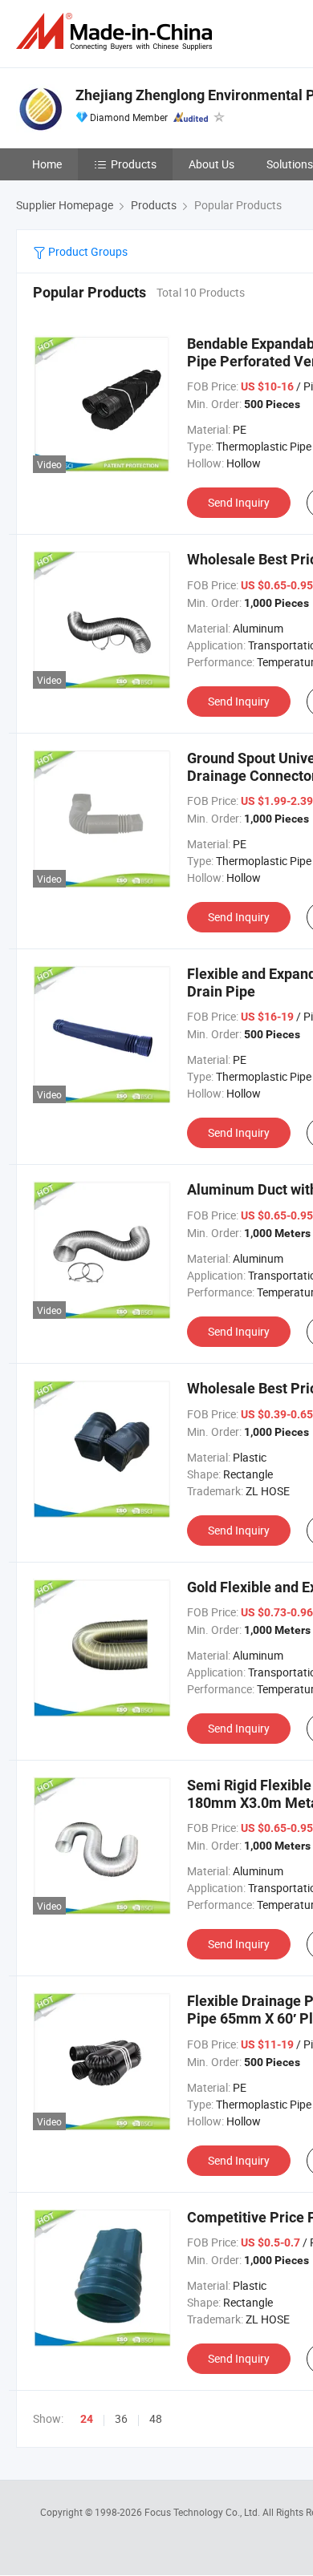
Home (47, 164)
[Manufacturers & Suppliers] (117, 32)
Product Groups (87, 251)
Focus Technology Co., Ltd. (203, 2512)
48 (156, 2418)
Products (134, 164)
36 (121, 2418)
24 (87, 2419)
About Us (211, 164)
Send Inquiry (239, 502)
